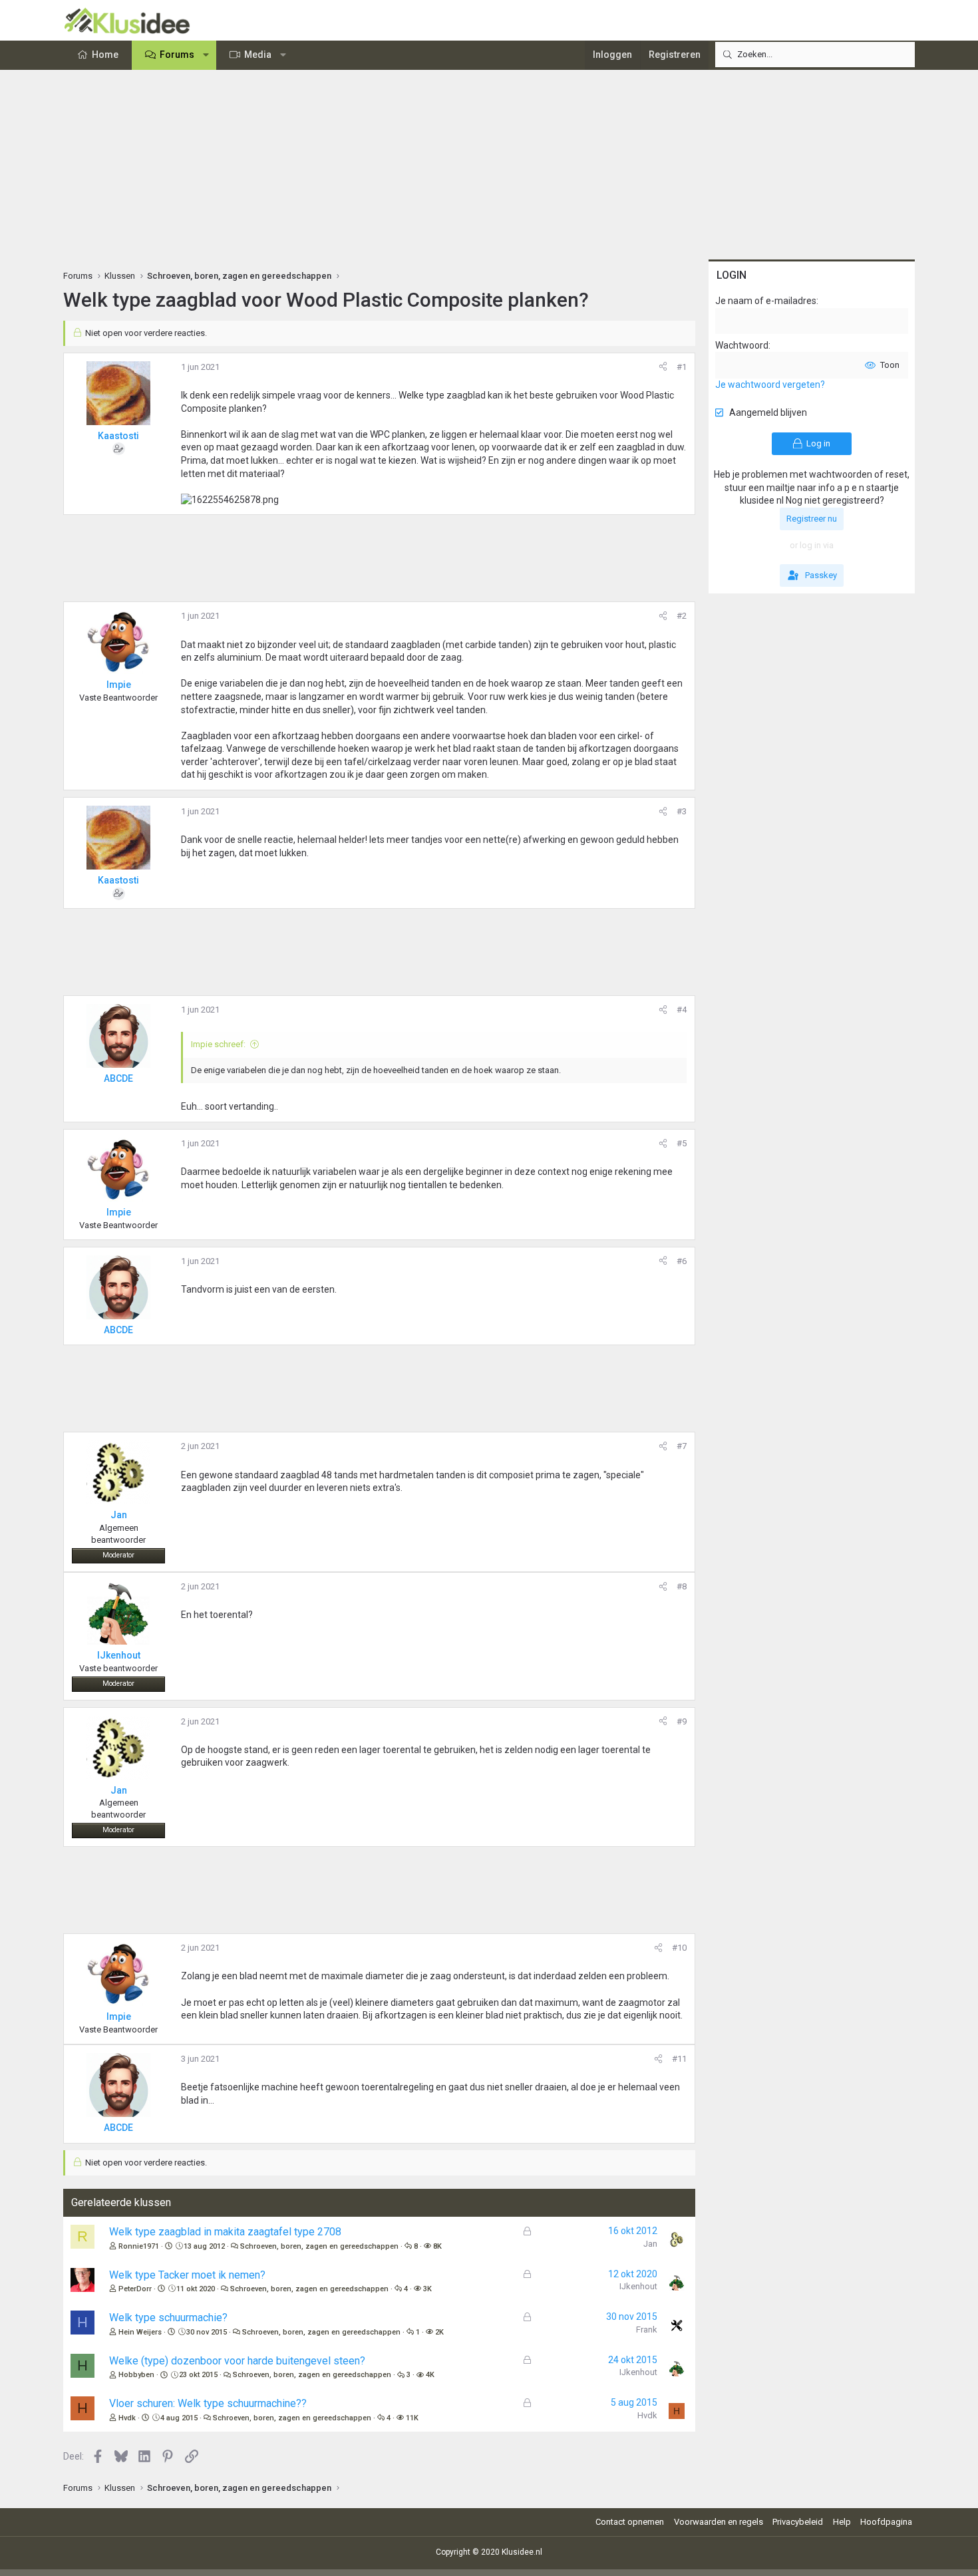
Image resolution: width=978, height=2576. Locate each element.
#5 (682, 1143)
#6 (682, 1261)
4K (430, 2375)
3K (427, 2289)
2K (439, 2332)
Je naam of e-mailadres (766, 301)
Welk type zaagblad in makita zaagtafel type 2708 (225, 2232)
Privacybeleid (798, 2522)
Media (258, 55)
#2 (682, 616)
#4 (682, 1010)
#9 (682, 1721)
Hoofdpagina (886, 2522)
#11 (679, 2059)
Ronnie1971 (139, 2246)
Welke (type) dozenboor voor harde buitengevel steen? (237, 2361)
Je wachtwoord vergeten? (770, 385)
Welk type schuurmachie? (168, 2318)
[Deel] (663, 367)
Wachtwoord (742, 345)
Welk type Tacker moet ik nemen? (187, 2275)
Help (842, 2522)
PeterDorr (135, 2289)
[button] (206, 55)
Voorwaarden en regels (719, 2522)
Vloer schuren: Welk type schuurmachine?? (208, 2403)
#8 (682, 1586)
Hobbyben (136, 2375)
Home (105, 55)
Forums (177, 55)
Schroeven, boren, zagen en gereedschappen (319, 2246)
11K (412, 2418)
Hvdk (127, 2418)
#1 (682, 367)
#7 (682, 1446)
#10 (679, 1948)
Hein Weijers (140, 2332)
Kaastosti (118, 436)
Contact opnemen (630, 2522)
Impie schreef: (218, 1044)
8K (437, 2246)
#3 (682, 811)
